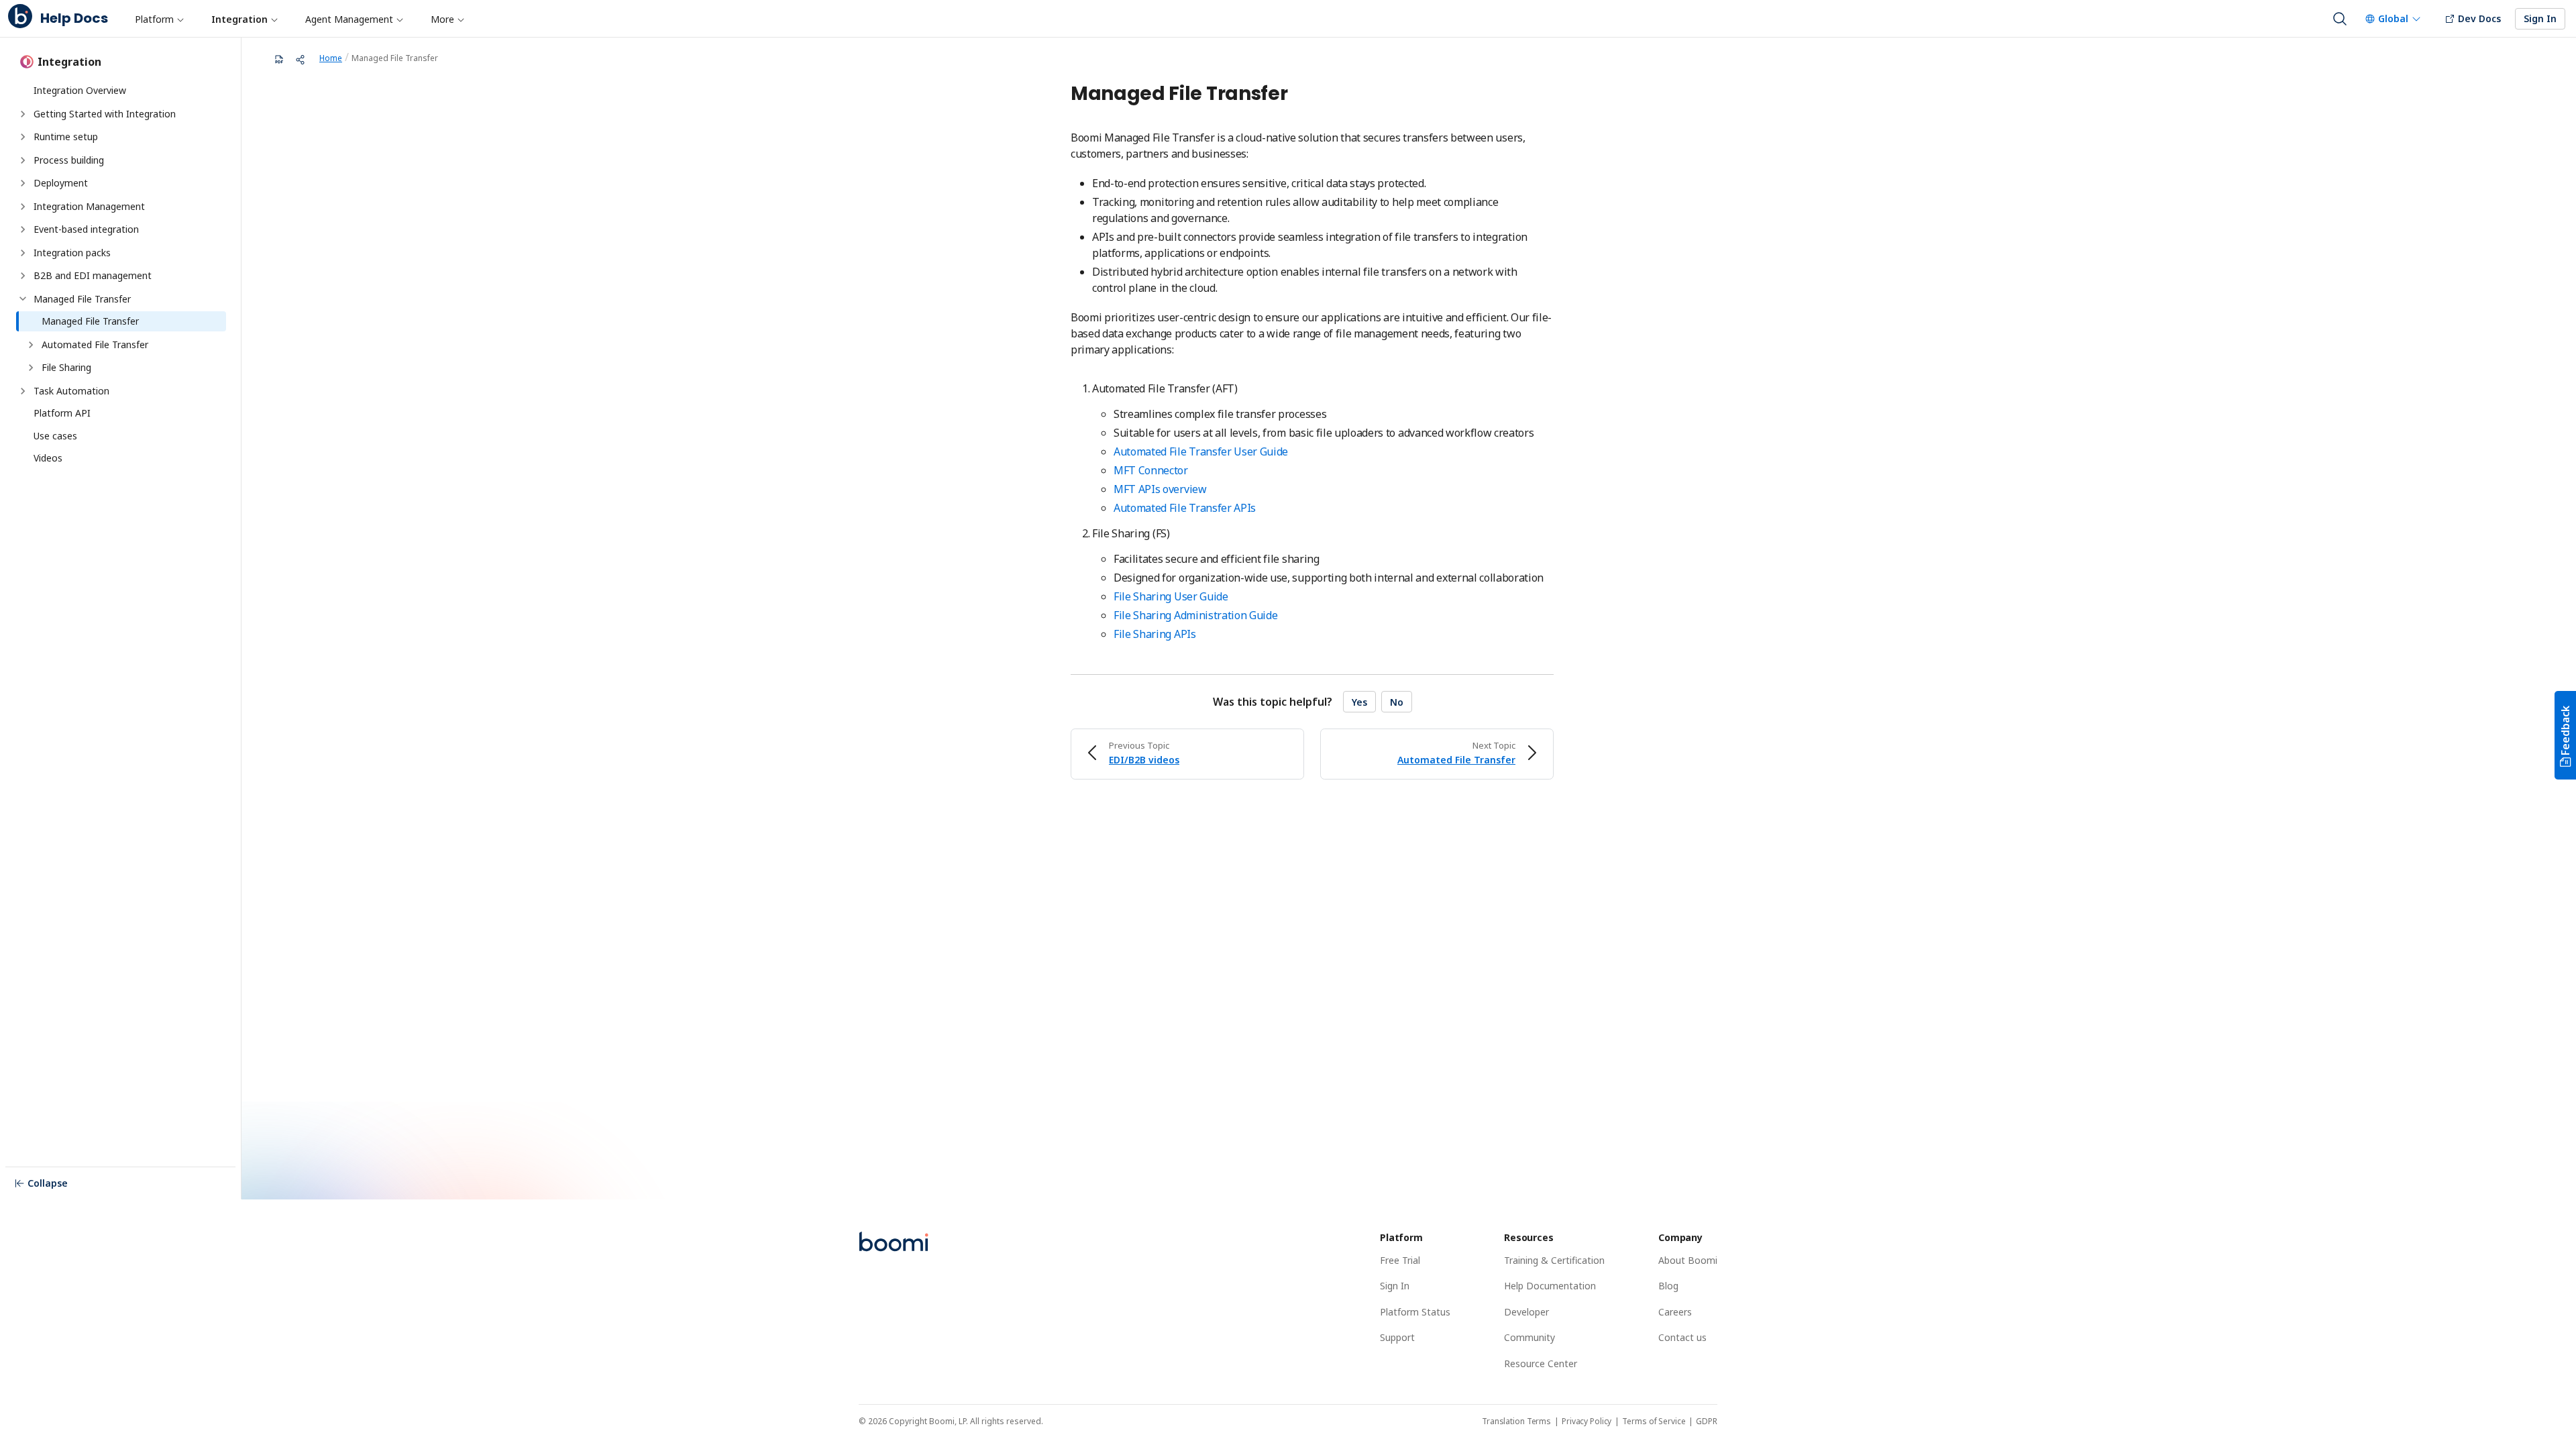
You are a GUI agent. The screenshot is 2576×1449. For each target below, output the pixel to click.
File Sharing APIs (1155, 634)
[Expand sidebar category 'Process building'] (23, 160)
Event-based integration (86, 229)
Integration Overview (80, 90)
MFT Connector (1151, 470)
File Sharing (66, 367)
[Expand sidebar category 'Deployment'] (23, 183)
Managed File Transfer (82, 299)
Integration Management (89, 206)
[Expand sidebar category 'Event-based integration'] (23, 229)
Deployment (61, 183)
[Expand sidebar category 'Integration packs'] (23, 253)
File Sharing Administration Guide (1195, 615)
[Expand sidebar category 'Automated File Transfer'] (31, 345)
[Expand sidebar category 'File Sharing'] (31, 368)
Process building (69, 160)
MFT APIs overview (1160, 489)
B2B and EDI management (93, 275)
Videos (48, 458)
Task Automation (71, 391)
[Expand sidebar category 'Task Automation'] (23, 391)
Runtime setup (66, 137)
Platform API (62, 413)
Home (331, 58)
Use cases (55, 436)
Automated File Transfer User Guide (1201, 451)
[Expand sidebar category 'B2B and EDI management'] (23, 276)
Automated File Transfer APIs (1185, 508)
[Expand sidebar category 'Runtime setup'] (23, 137)
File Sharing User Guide (1171, 596)
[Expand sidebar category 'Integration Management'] (23, 207)
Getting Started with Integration (105, 114)
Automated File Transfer (95, 344)
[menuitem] (159, 19)
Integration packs (72, 253)
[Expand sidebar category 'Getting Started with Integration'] (23, 114)
